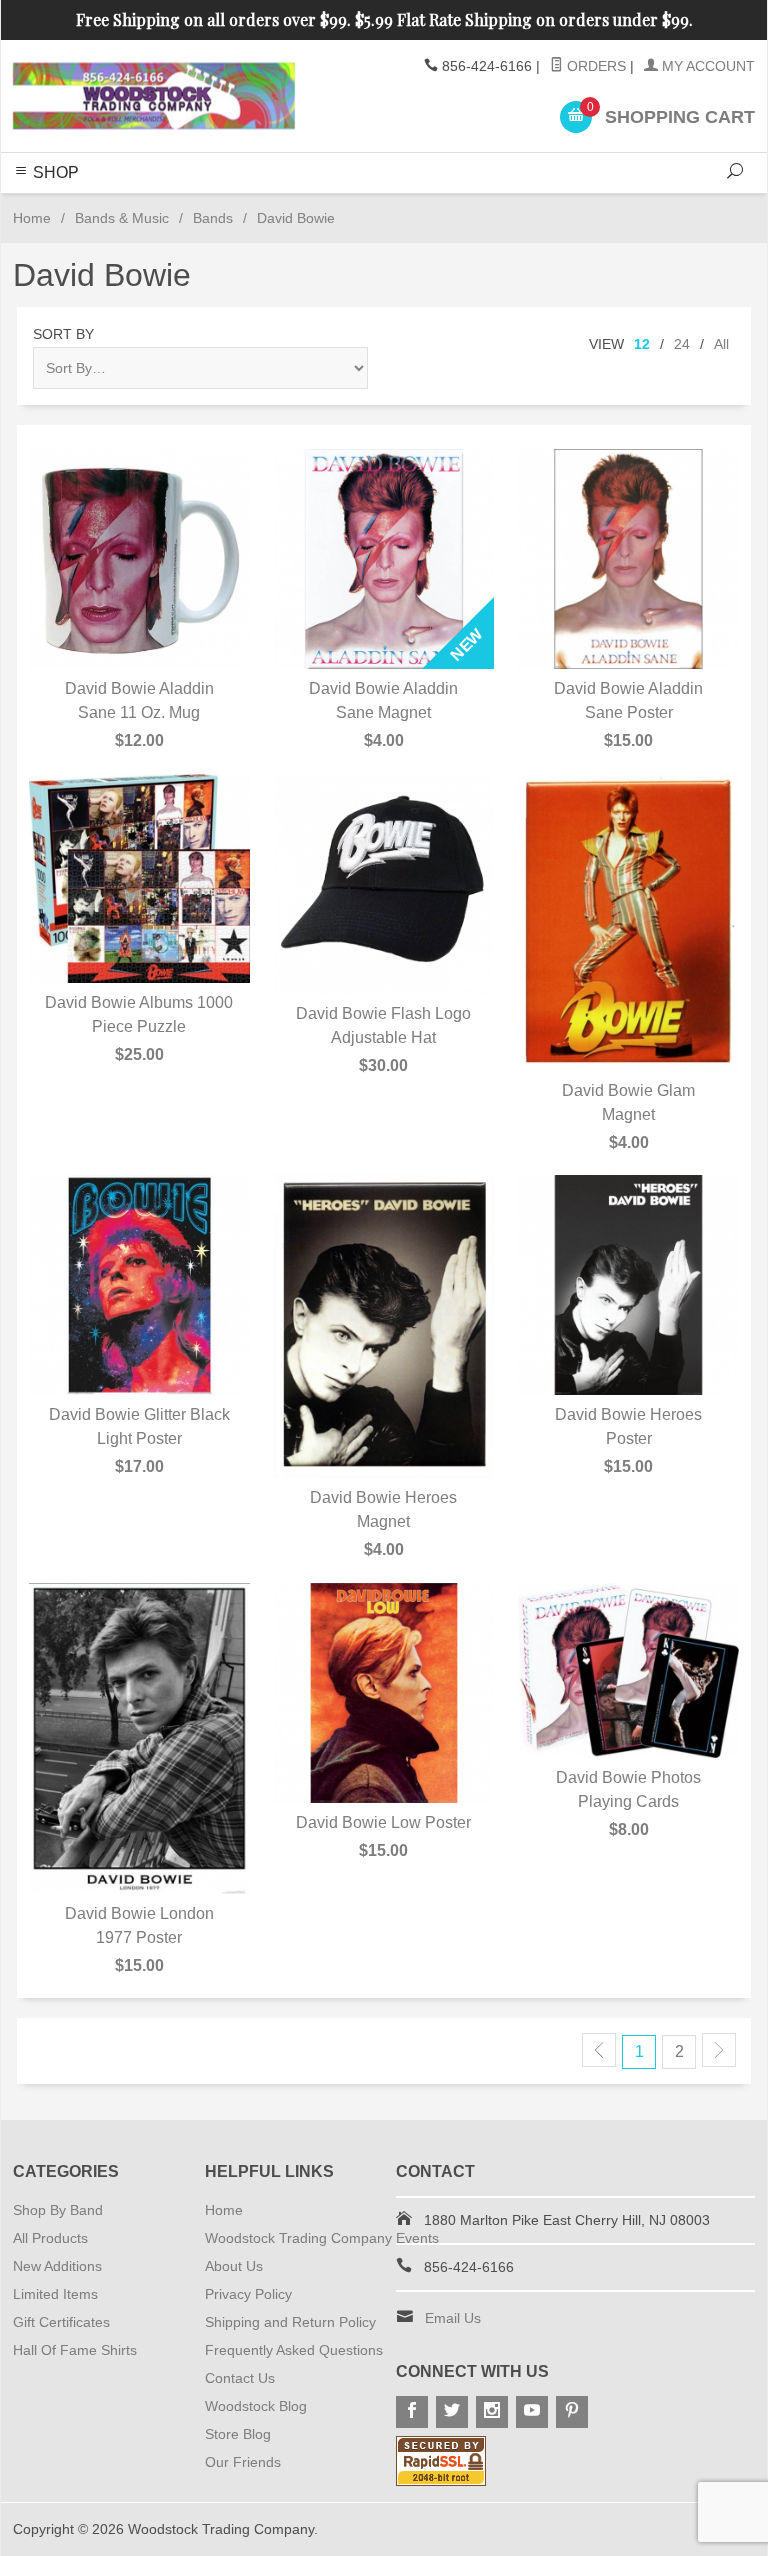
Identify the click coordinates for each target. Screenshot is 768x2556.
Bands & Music (122, 218)
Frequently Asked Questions (294, 2350)
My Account (706, 66)
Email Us (453, 2318)
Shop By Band (58, 2210)
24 (682, 344)
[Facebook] (412, 2412)
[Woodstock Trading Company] (154, 95)
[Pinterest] (572, 2412)
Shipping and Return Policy (290, 2322)
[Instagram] (492, 2412)
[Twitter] (452, 2412)
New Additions (57, 2266)
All (721, 344)
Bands (213, 218)
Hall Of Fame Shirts (75, 2350)
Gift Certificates (61, 2322)
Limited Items (55, 2294)
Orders (594, 66)
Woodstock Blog (256, 2406)
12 (642, 344)
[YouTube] (532, 2412)
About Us (234, 2266)
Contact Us (240, 2378)
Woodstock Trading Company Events (322, 2238)
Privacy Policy (248, 2294)
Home (32, 218)
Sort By (63, 334)
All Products (50, 2238)
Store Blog (238, 2434)
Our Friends (243, 2462)
